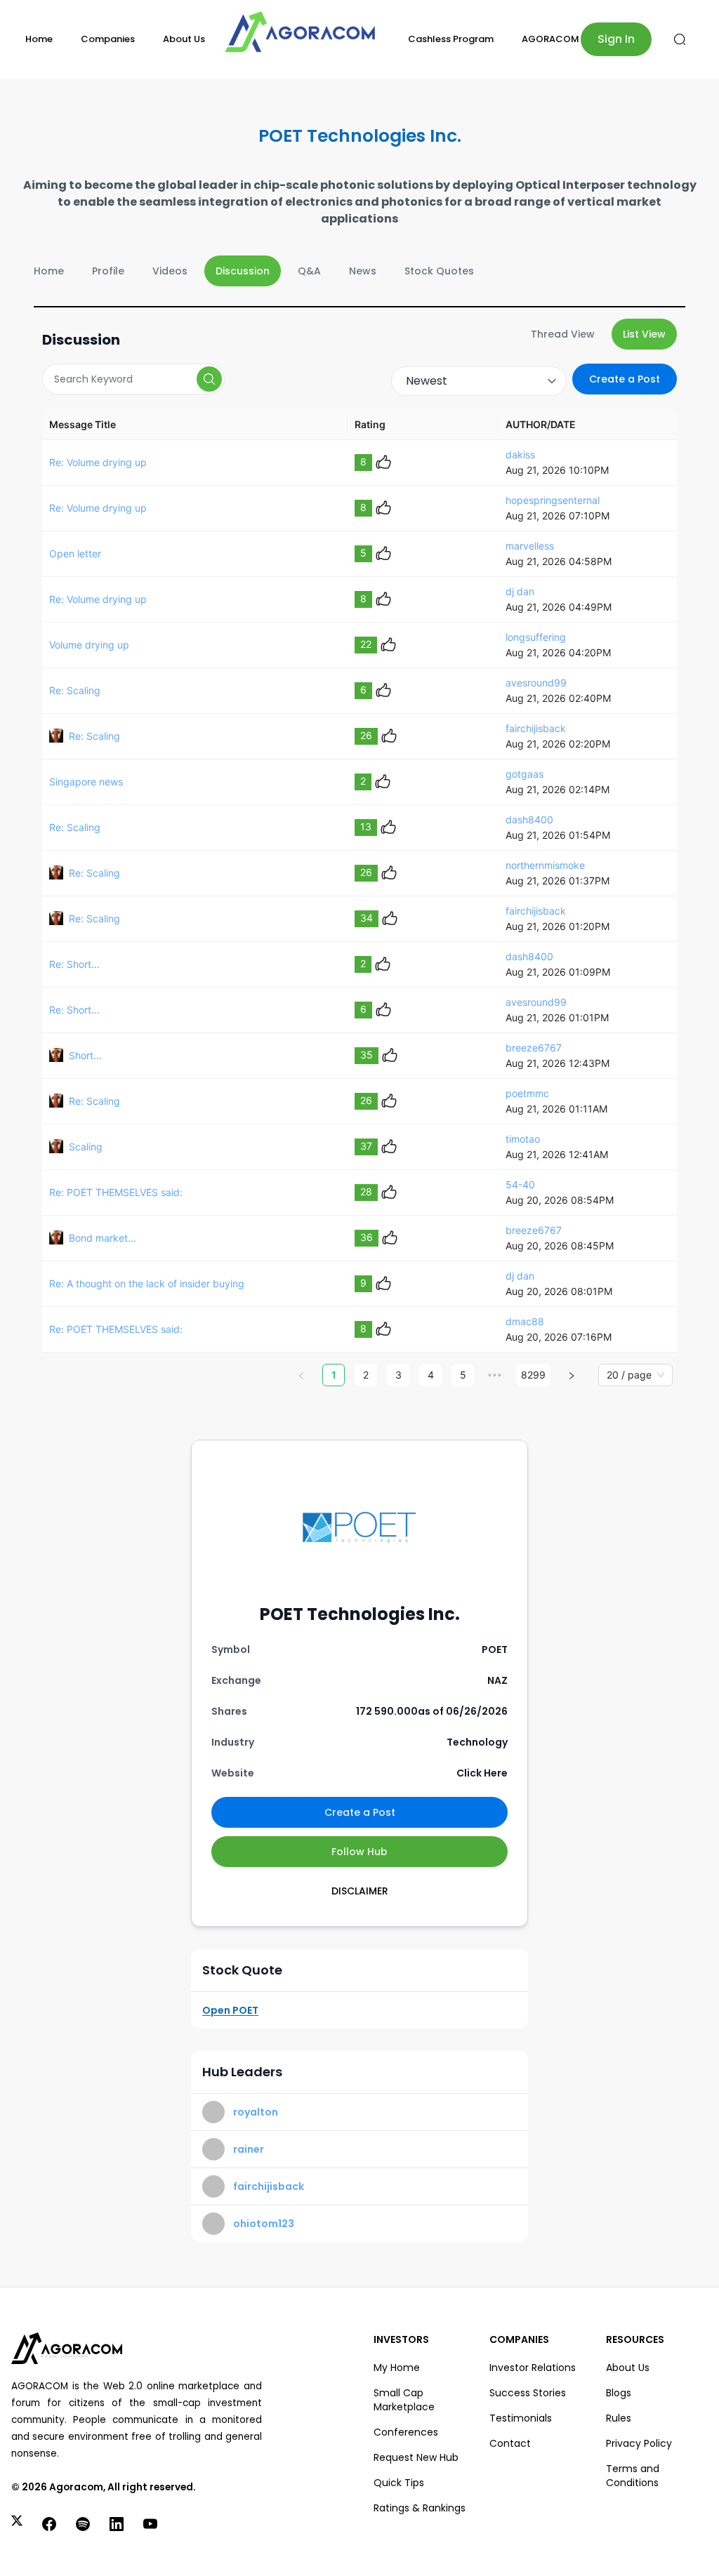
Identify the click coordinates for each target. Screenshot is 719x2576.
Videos (170, 271)
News (363, 271)
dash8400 (529, 819)
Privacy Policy (639, 2443)
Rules (619, 2418)
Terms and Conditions (633, 2476)
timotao (523, 1139)
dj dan (520, 591)
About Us (184, 39)
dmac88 (525, 1321)
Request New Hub (416, 2457)
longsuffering (536, 637)
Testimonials (521, 2418)
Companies (108, 39)
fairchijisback (536, 728)
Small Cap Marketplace (404, 2400)
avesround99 (536, 683)
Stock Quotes (439, 271)
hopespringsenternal (553, 500)
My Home (397, 2368)
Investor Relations (533, 2368)
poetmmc (527, 1093)
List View (644, 334)
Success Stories (528, 2393)
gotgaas (525, 774)
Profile (108, 271)
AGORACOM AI (556, 39)
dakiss (520, 454)
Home (39, 39)
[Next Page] (572, 1375)
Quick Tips (399, 2483)
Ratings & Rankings (420, 2508)
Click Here (482, 1773)
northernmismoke (545, 865)
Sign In (616, 39)
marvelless (530, 546)
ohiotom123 (264, 2224)
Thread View (563, 334)
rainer (249, 2149)
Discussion (243, 271)
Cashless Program (451, 39)
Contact (510, 2443)
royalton (256, 2112)
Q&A (309, 271)
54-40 (520, 1184)
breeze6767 (534, 1048)
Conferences (406, 2432)
